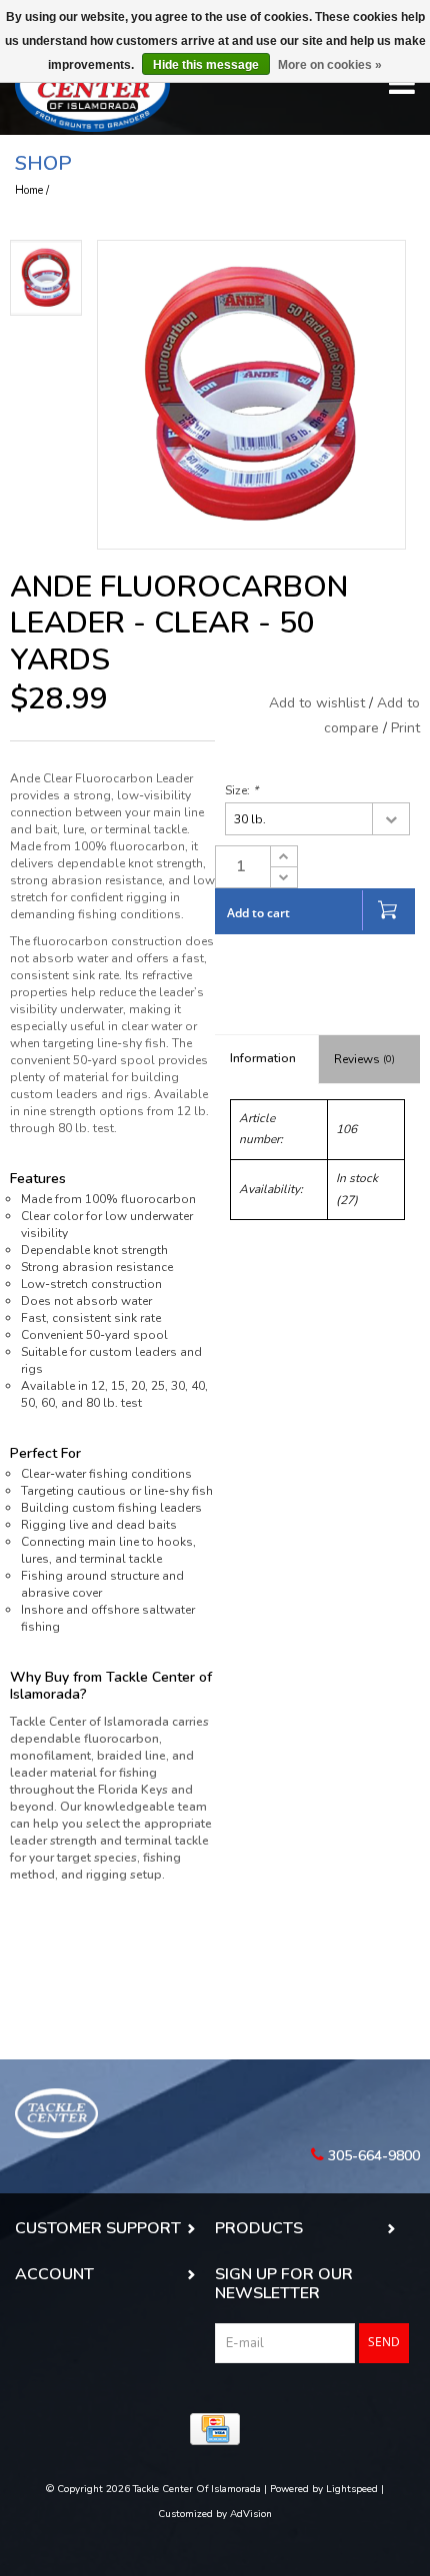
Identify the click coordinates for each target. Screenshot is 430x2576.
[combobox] (317, 819)
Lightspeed (352, 2489)
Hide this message (206, 65)
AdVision (251, 2514)
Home (29, 190)
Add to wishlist (319, 703)
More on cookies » (330, 65)
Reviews (364, 1059)
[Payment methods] (215, 2429)
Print (405, 728)
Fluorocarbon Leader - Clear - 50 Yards (149, 190)
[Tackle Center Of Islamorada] (92, 85)
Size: (241, 790)
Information (263, 1058)
